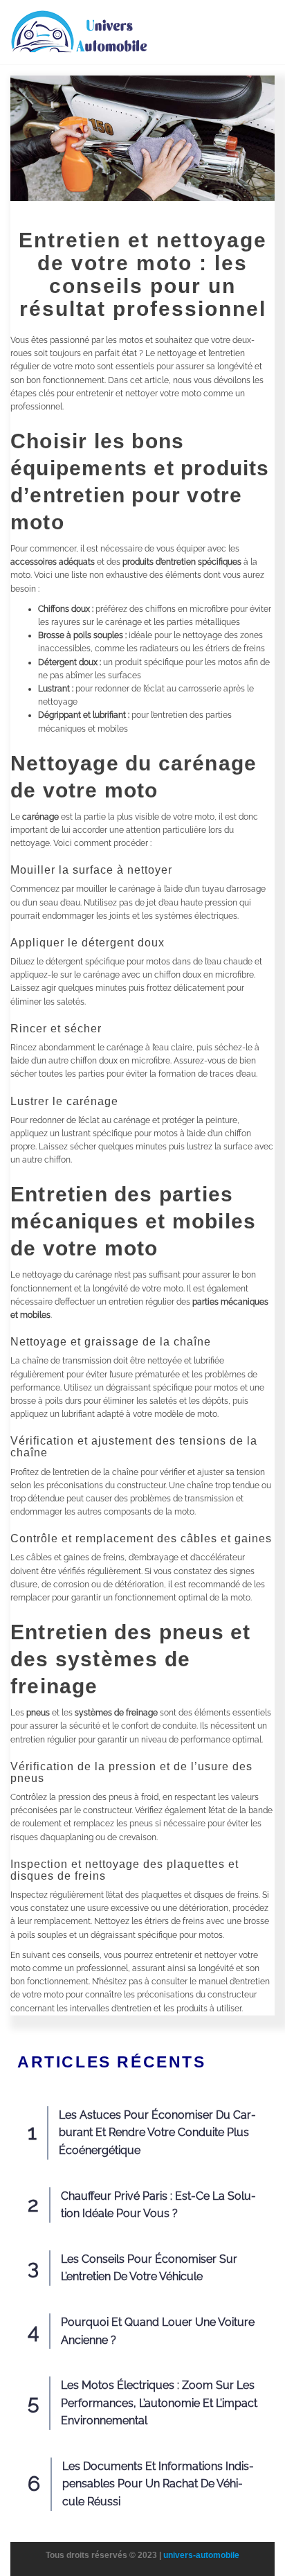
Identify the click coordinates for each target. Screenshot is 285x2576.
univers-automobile (201, 2555)
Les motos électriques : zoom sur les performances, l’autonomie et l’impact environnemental (159, 2403)
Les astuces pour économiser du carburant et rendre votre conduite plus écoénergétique (157, 2133)
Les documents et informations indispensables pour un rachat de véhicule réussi (158, 2484)
